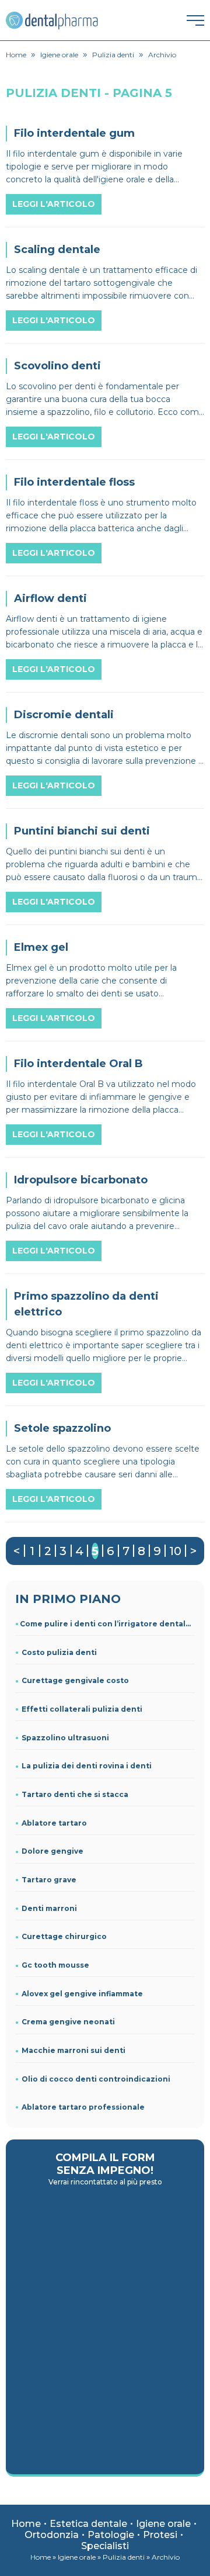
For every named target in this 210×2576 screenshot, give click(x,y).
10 (175, 1551)
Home (26, 2524)
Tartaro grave (49, 1880)
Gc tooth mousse (55, 1965)
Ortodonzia (52, 2535)
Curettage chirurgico (64, 1936)
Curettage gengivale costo (75, 1680)
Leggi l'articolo (54, 204)
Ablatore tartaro (54, 1823)
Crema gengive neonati (68, 2022)
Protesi (160, 2535)
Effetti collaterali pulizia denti (82, 1709)
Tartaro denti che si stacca (75, 1794)
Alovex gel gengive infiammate (82, 1994)
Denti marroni (49, 1908)
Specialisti (105, 2546)
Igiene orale (163, 2524)
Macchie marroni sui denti (73, 2050)
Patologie (111, 2535)
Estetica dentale (88, 2524)
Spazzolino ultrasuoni (65, 1738)
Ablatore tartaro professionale (83, 2107)
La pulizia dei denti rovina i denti (87, 1766)
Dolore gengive (52, 1851)
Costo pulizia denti (59, 1652)
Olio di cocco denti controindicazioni (96, 2079)
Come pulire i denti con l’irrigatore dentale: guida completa (107, 1624)
